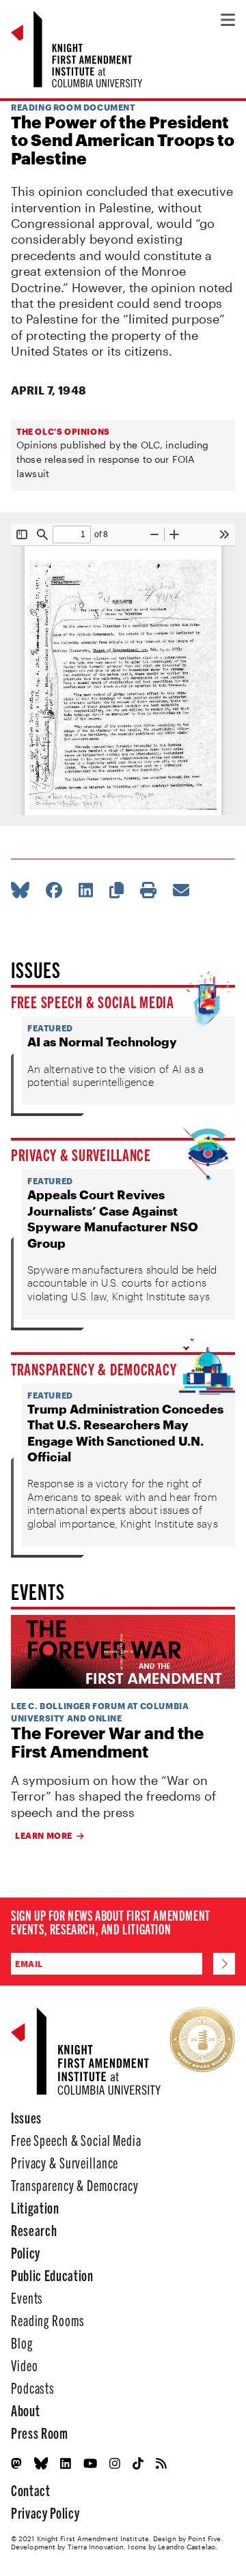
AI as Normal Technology (102, 1042)
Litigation (35, 2207)
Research (34, 2230)
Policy (26, 2252)
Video (24, 2365)
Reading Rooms (47, 2320)
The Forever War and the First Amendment (107, 1742)
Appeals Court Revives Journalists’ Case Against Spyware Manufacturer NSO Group (113, 1218)
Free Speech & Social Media (93, 1001)
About (25, 2410)
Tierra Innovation (96, 2547)
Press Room (40, 2432)
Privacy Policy (45, 2512)
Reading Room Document (73, 107)
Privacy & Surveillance (81, 1154)
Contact (31, 2490)
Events (27, 2297)
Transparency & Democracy (94, 1369)
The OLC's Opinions (63, 431)
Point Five (204, 2538)
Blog (22, 2342)
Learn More (44, 1835)
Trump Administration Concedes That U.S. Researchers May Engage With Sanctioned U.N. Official (125, 1433)
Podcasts (33, 2387)
